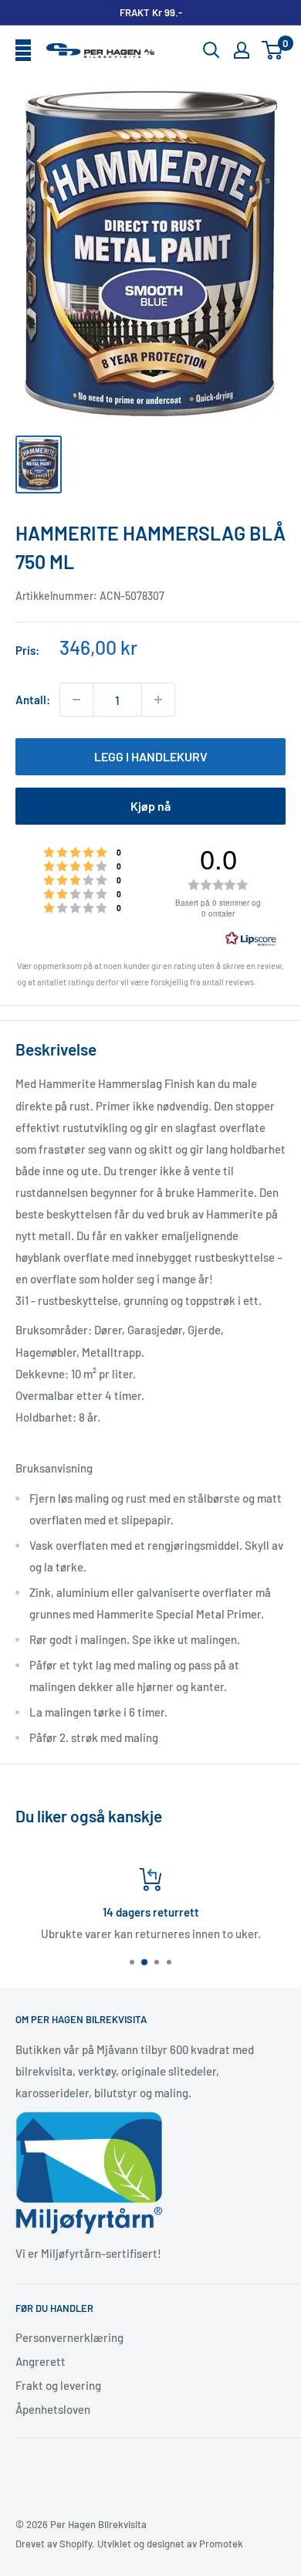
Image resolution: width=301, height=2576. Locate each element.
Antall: (33, 700)
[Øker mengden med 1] (158, 700)
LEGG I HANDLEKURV (151, 756)
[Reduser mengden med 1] (76, 700)
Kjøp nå (150, 806)
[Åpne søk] (211, 50)
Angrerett (41, 2361)
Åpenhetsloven (53, 2409)
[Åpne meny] (23, 51)
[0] (273, 50)
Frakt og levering (58, 2385)
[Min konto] (242, 50)
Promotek (221, 2544)
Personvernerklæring (69, 2337)
